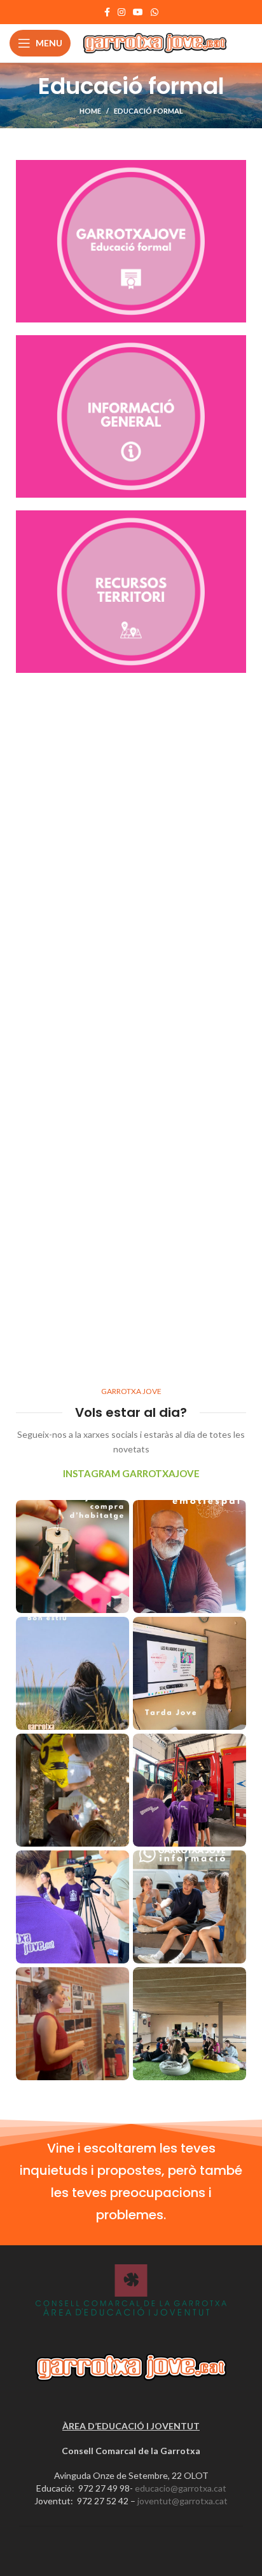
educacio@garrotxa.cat (181, 2488)
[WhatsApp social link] (155, 12)
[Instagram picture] (72, 1557)
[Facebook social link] (107, 12)
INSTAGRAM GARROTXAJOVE (131, 1473)
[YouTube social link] (138, 12)
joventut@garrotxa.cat (183, 2501)
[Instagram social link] (121, 12)
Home (90, 111)
